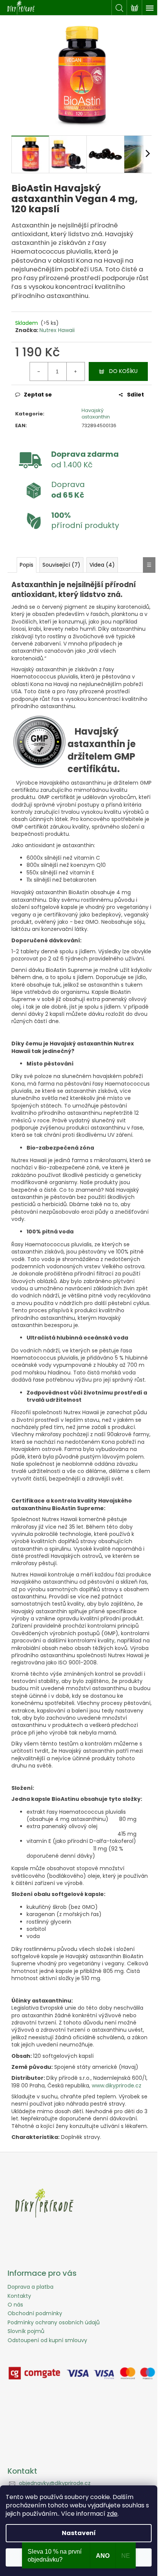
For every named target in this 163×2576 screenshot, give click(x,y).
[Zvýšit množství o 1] (75, 371)
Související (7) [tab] (61, 565)
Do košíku (123, 371)
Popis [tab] (27, 565)
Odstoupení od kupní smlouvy (47, 2340)
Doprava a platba (31, 2287)
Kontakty (19, 2296)
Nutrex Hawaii (57, 330)
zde (112, 2514)
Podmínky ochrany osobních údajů (54, 2322)
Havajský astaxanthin (96, 414)
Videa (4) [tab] (102, 565)
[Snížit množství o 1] (39, 371)
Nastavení (79, 2533)
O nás (15, 2305)
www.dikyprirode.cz (117, 2086)
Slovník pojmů (26, 2331)
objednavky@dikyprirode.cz (55, 2483)
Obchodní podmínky (35, 2313)
